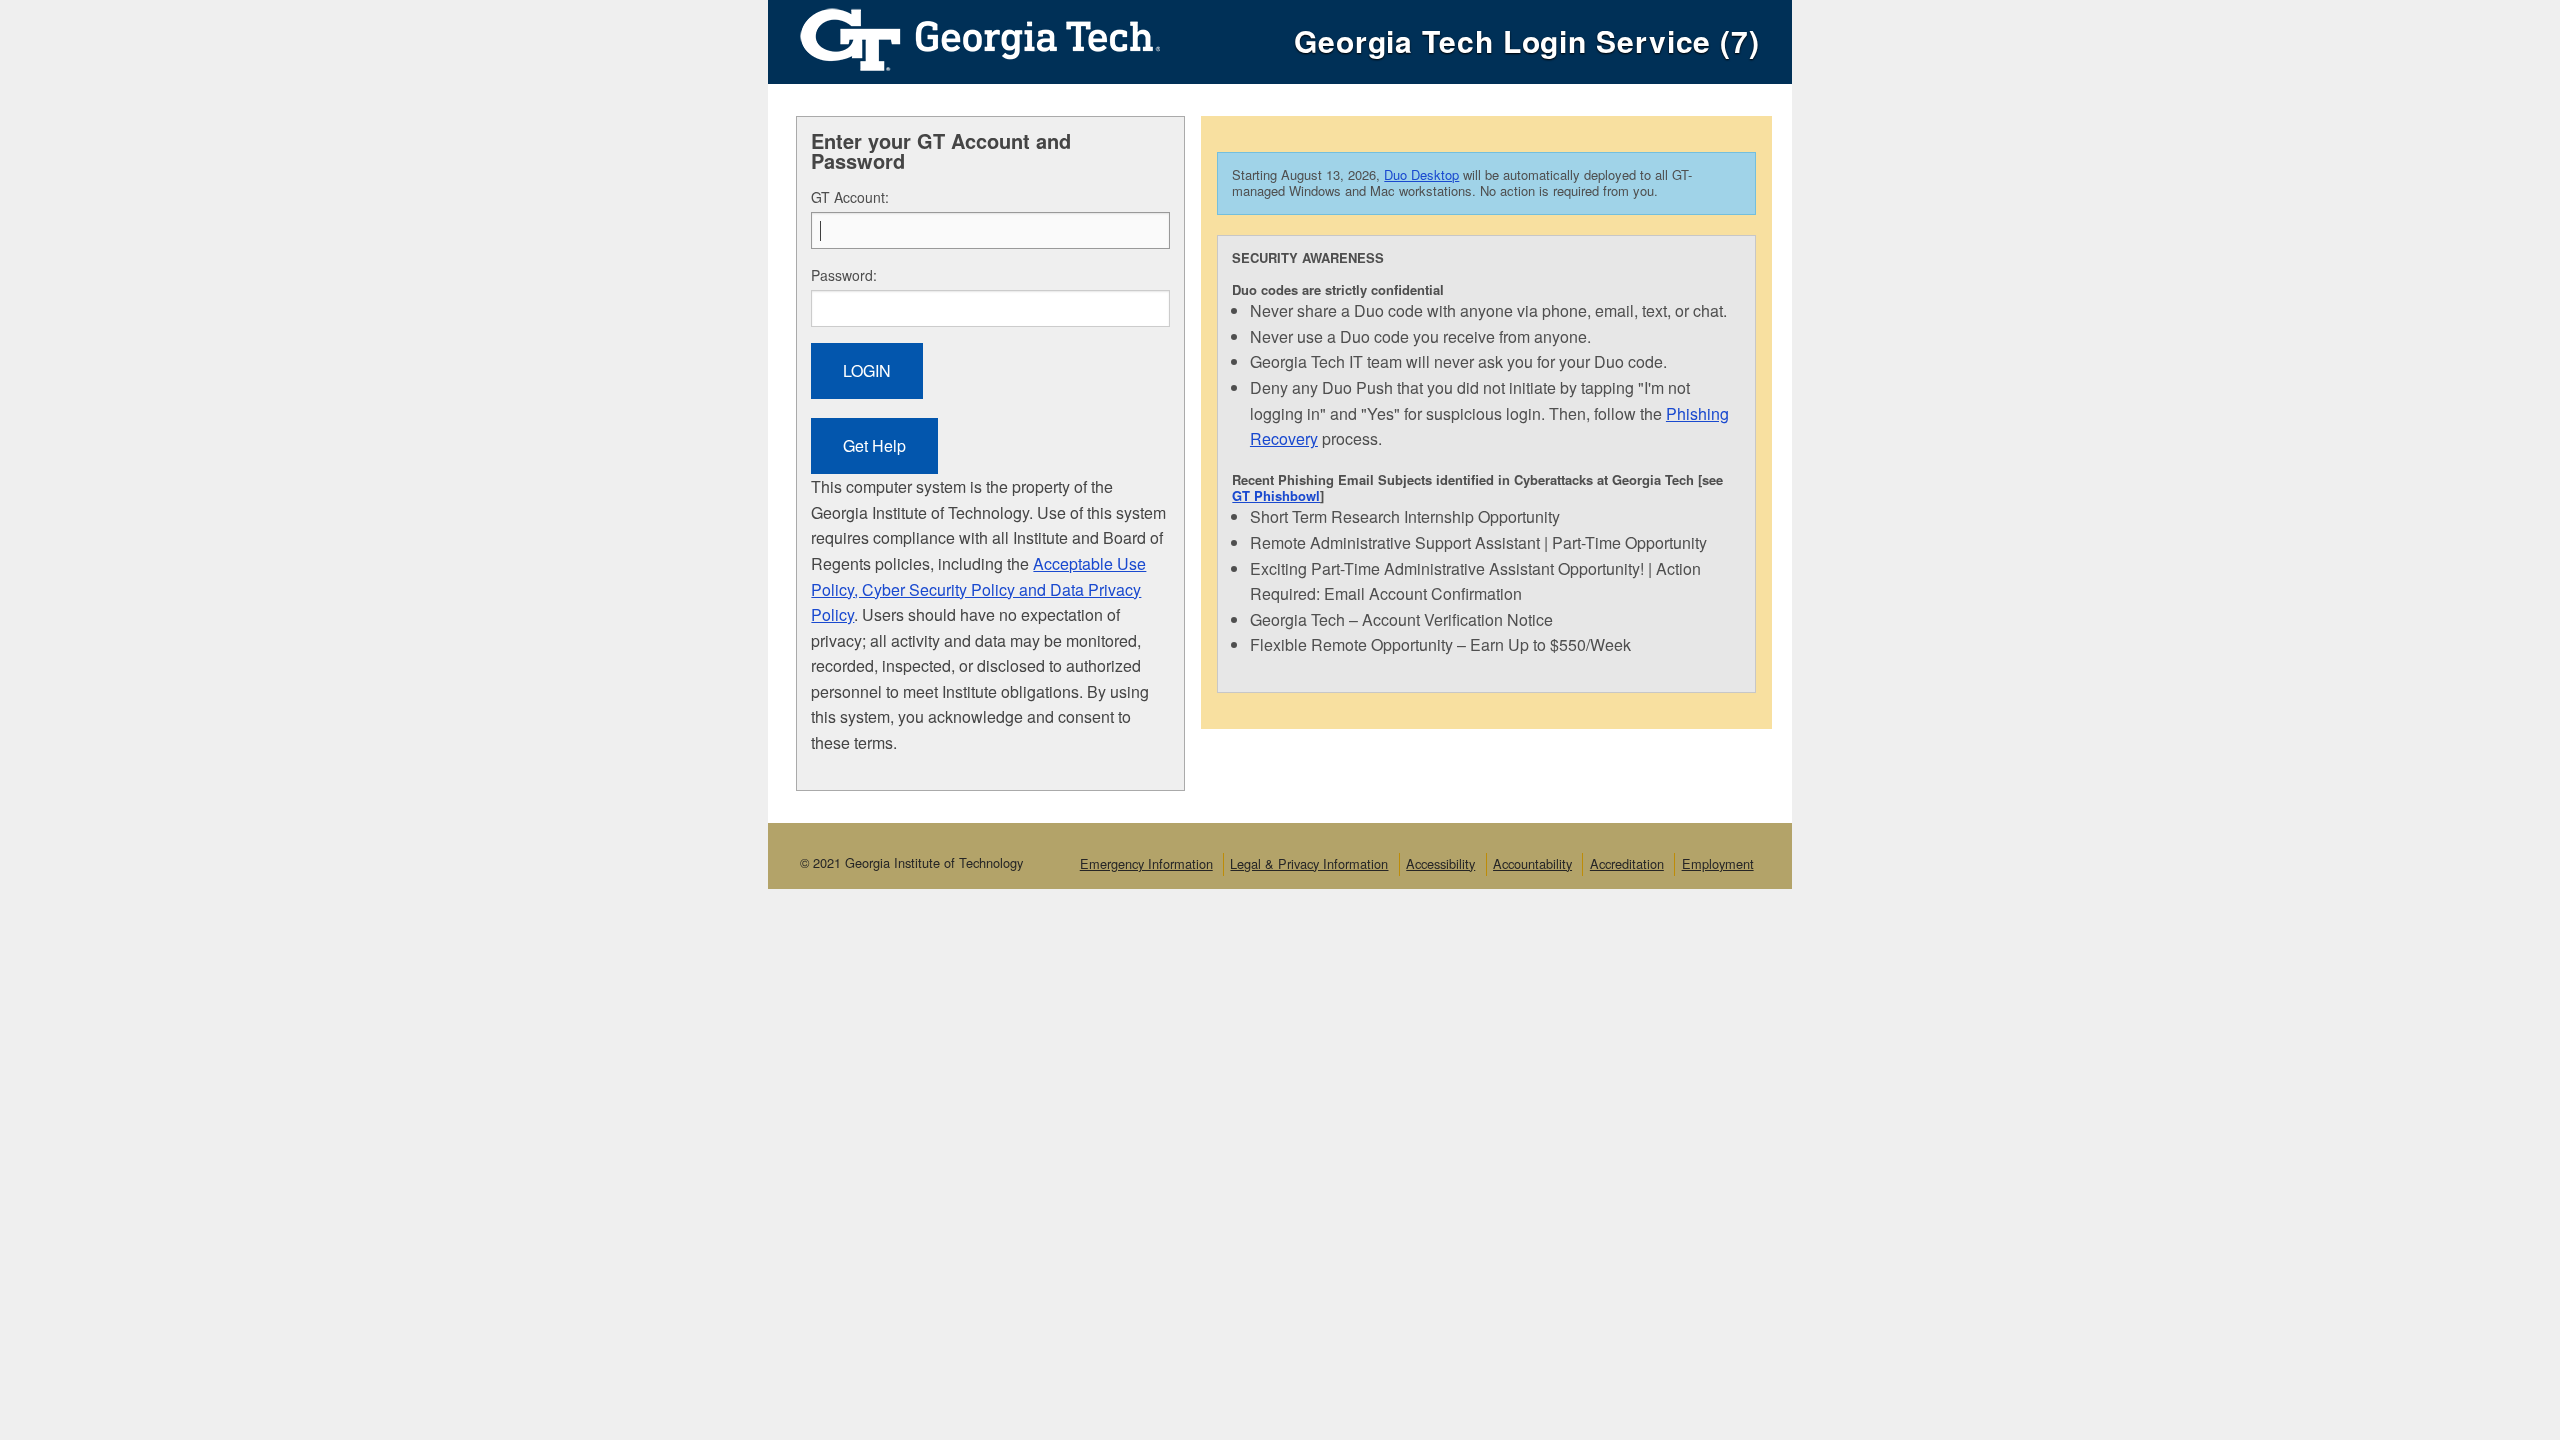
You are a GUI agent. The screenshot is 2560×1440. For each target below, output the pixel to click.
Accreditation (1627, 863)
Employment (1718, 863)
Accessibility (1440, 863)
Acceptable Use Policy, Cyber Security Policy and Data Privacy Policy (978, 589)
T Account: (850, 197)
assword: (844, 275)
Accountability (1532, 863)
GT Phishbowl (1276, 495)
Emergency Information (1146, 863)
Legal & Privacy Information (1309, 863)
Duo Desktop (1421, 174)
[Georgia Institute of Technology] (964, 34)
